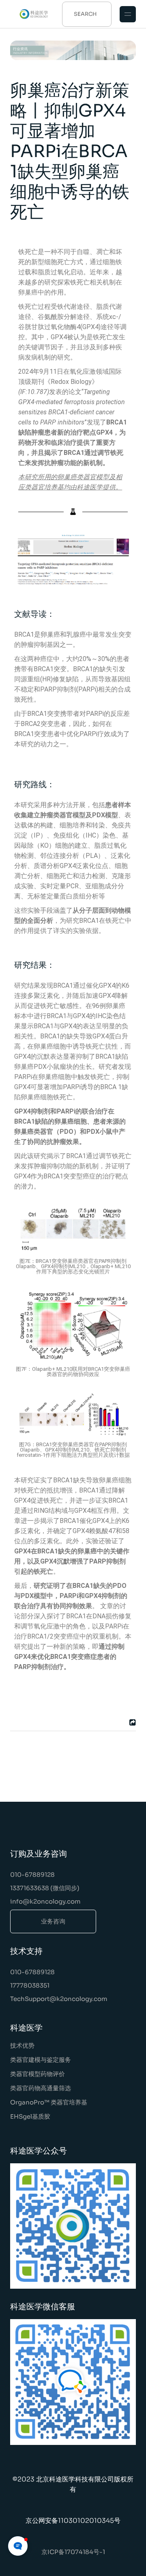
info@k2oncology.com (45, 1901)
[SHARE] (131, 1722)
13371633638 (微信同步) (45, 1888)
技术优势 (22, 2045)
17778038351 (30, 1985)
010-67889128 (32, 1875)
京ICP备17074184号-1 (73, 2552)
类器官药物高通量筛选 (41, 2088)
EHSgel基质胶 (30, 2116)
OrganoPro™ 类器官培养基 (49, 2102)
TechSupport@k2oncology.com (59, 1999)
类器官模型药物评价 (38, 2074)
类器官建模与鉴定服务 (41, 2060)
